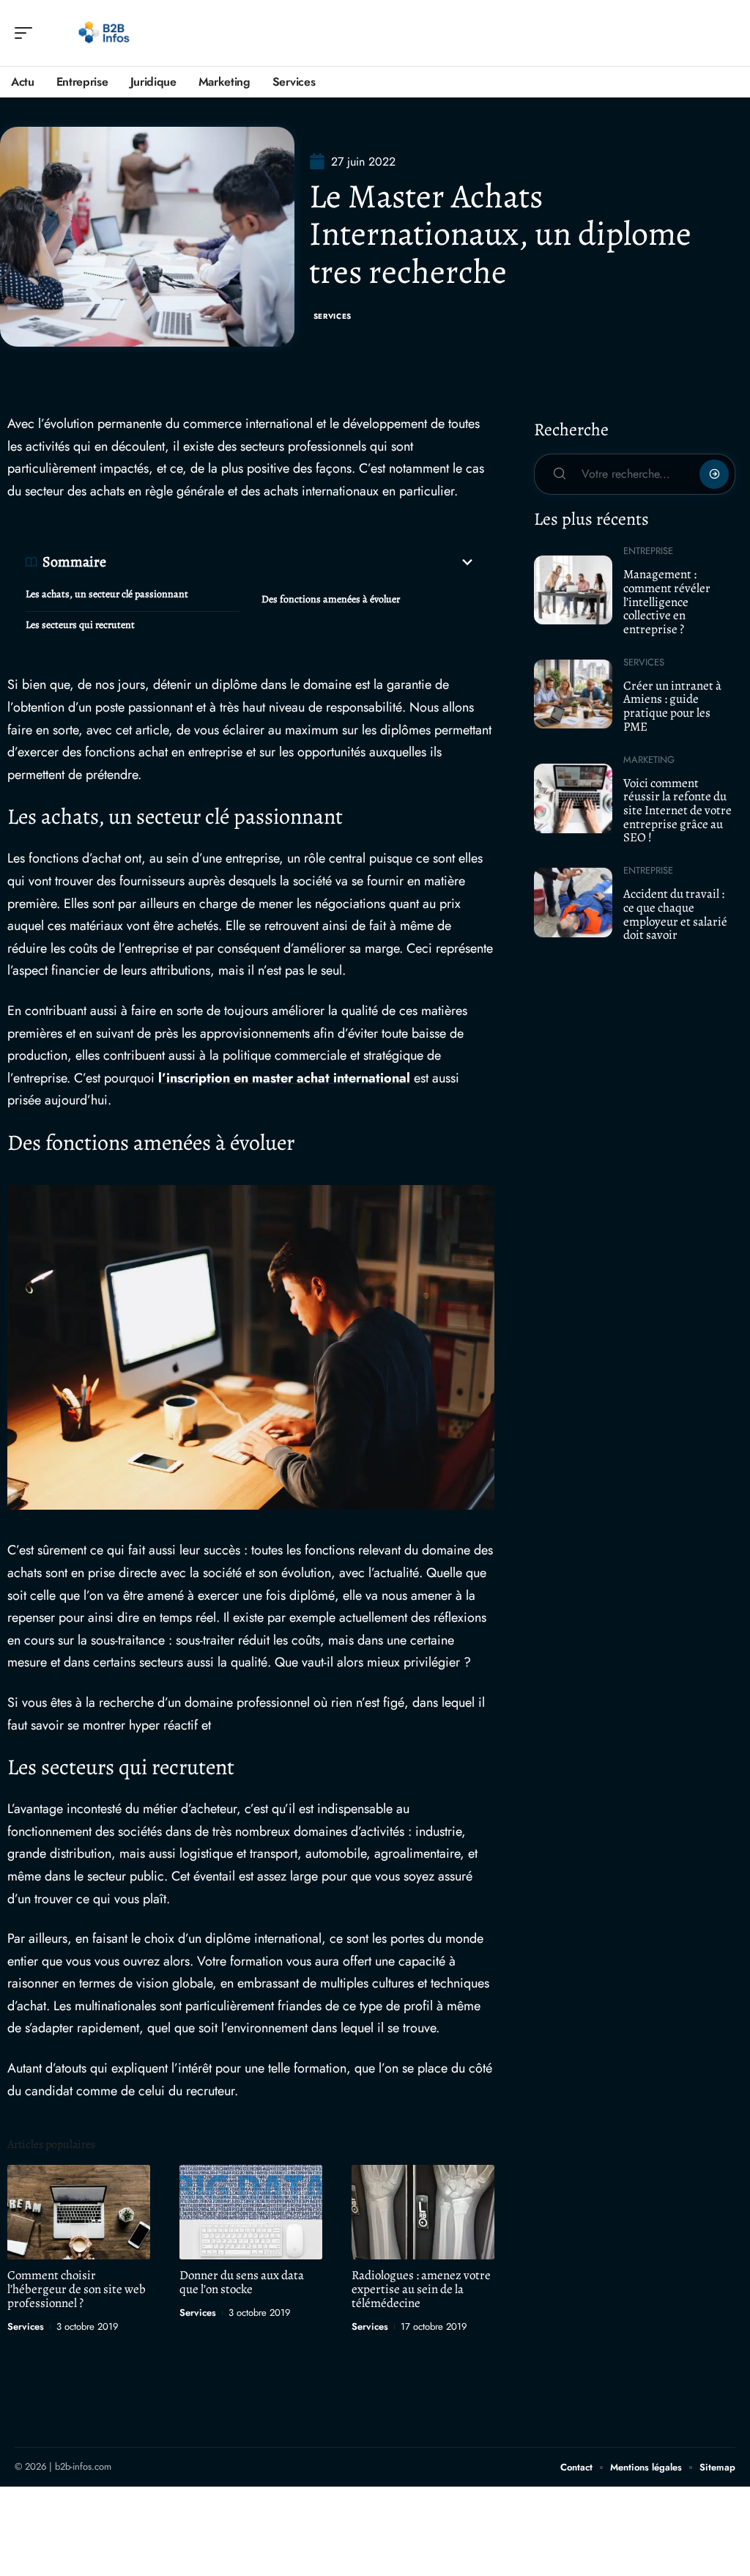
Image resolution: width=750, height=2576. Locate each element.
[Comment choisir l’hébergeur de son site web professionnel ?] (79, 2212)
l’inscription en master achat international (284, 1078)
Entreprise (648, 551)
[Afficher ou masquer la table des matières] (291, 562)
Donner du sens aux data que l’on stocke (242, 2282)
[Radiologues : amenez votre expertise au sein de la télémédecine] (423, 2212)
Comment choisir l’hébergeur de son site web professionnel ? (77, 2289)
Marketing (649, 760)
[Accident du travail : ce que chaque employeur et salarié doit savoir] (573, 902)
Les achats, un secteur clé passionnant (107, 594)
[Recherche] (725, 33)
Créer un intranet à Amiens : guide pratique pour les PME (672, 706)
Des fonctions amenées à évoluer (331, 599)
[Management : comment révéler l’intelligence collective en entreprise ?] (573, 590)
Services (333, 316)
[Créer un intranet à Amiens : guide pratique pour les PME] (573, 694)
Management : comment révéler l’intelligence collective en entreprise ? (667, 602)
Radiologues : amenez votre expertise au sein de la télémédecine (421, 2289)
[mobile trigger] (27, 33)
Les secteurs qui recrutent (80, 625)
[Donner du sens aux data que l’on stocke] (251, 2212)
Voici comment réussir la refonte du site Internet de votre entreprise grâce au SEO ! (677, 811)
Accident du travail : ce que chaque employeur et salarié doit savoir (675, 914)
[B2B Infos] (105, 33)
